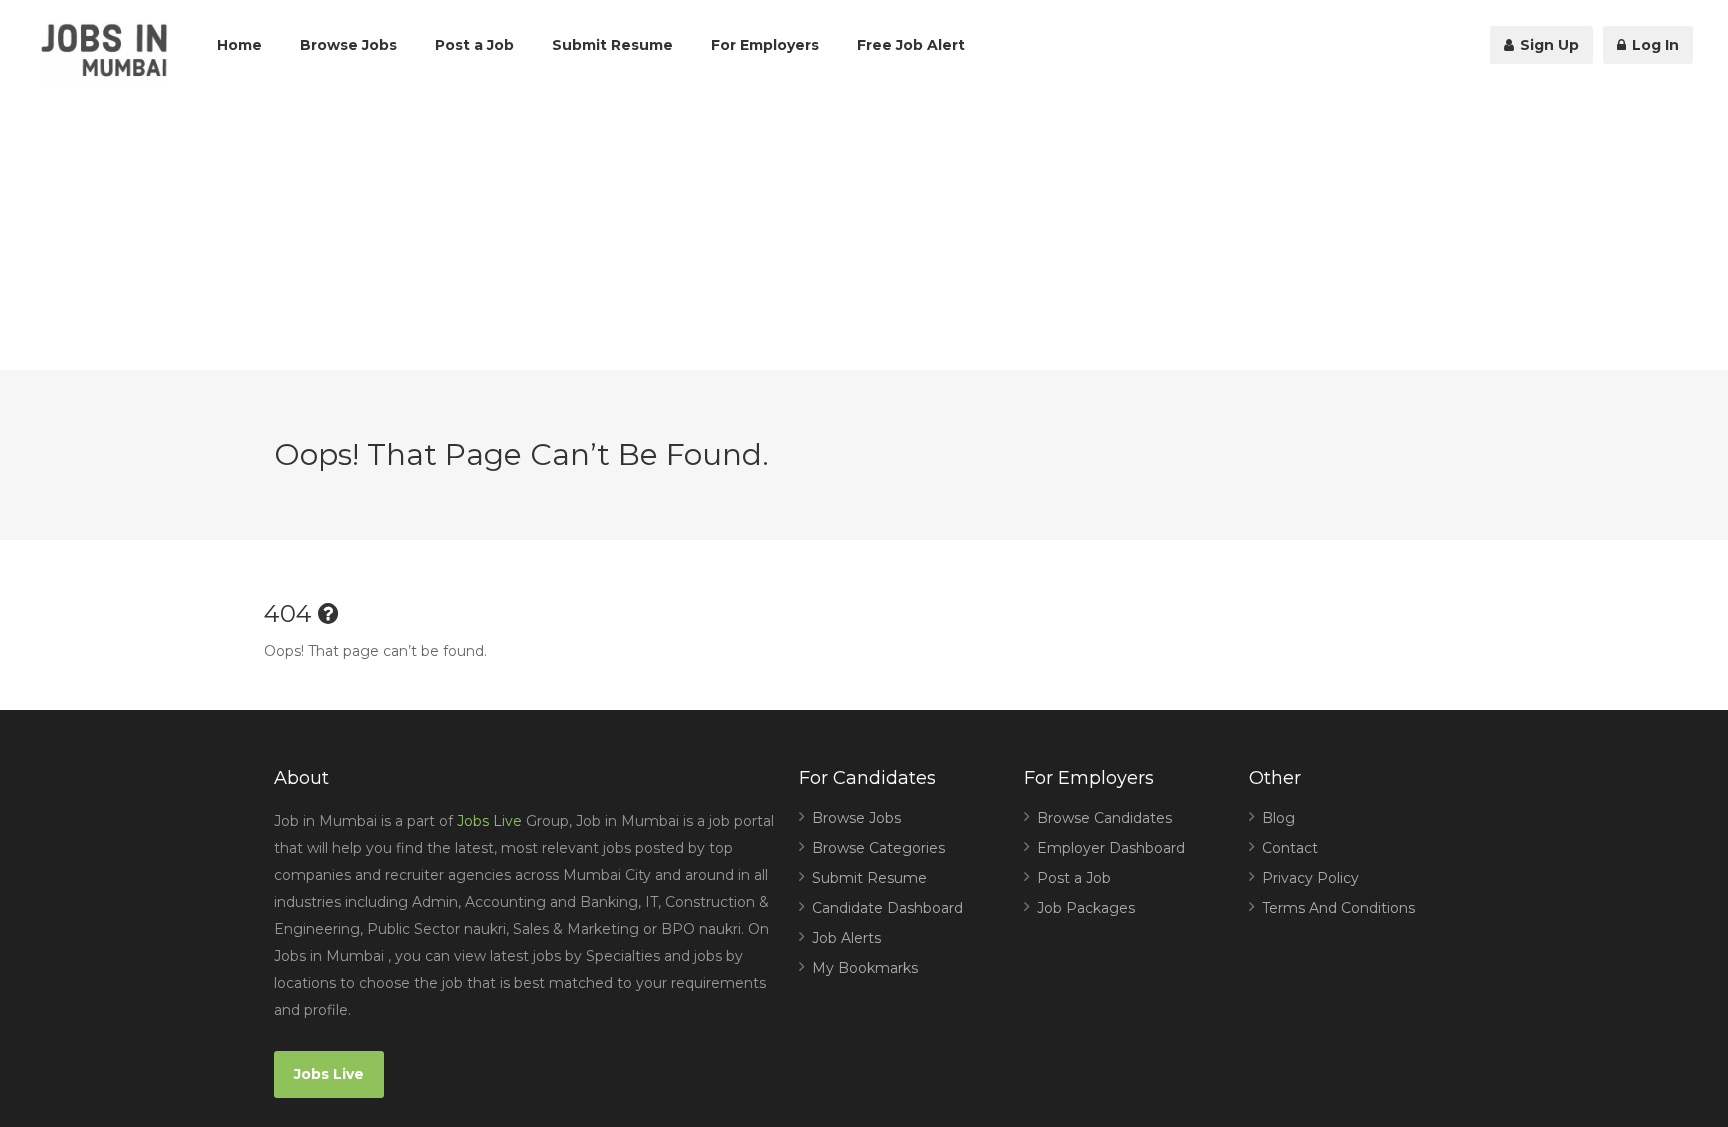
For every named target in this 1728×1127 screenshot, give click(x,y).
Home (239, 45)
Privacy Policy (1310, 878)
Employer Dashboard (1111, 848)
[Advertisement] (864, 230)
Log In (1653, 45)
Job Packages (1086, 908)
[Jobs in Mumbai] (104, 55)
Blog (1278, 818)
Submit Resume (612, 45)
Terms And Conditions (1338, 908)
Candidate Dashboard (887, 908)
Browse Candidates (1104, 818)
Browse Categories (878, 848)
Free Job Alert (911, 45)
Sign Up (1547, 45)
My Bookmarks (865, 968)
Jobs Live (489, 821)
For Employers (765, 45)
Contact (1290, 848)
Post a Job (474, 45)
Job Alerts (846, 938)
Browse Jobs (348, 45)
